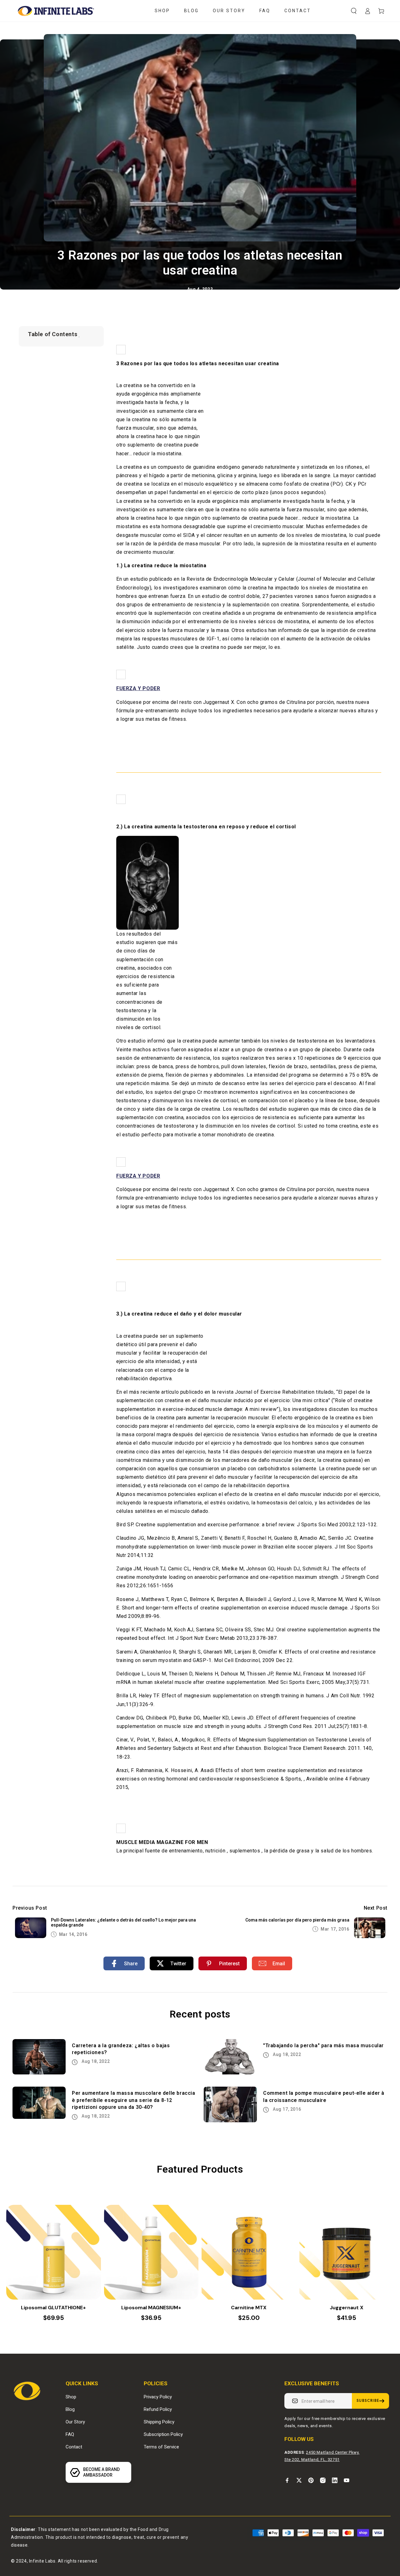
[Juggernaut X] (347, 2252)
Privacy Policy (158, 2397)
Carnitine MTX (249, 2308)
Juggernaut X (347, 2308)
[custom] (287, 2480)
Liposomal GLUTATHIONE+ (53, 2308)
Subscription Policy (163, 2434)
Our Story (75, 2422)
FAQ (70, 2434)
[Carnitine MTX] (249, 2252)
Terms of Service (161, 2447)
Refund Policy (158, 2409)
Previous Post (30, 1908)
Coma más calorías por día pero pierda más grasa (297, 1920)
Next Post (376, 1908)
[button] (354, 11)
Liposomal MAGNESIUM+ (151, 2308)
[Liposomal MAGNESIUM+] (151, 2252)
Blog (70, 2409)
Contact (74, 2447)
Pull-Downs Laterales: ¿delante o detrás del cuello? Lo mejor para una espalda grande (123, 1923)
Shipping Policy (159, 2422)
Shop (71, 2397)
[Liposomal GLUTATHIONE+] (54, 2252)
